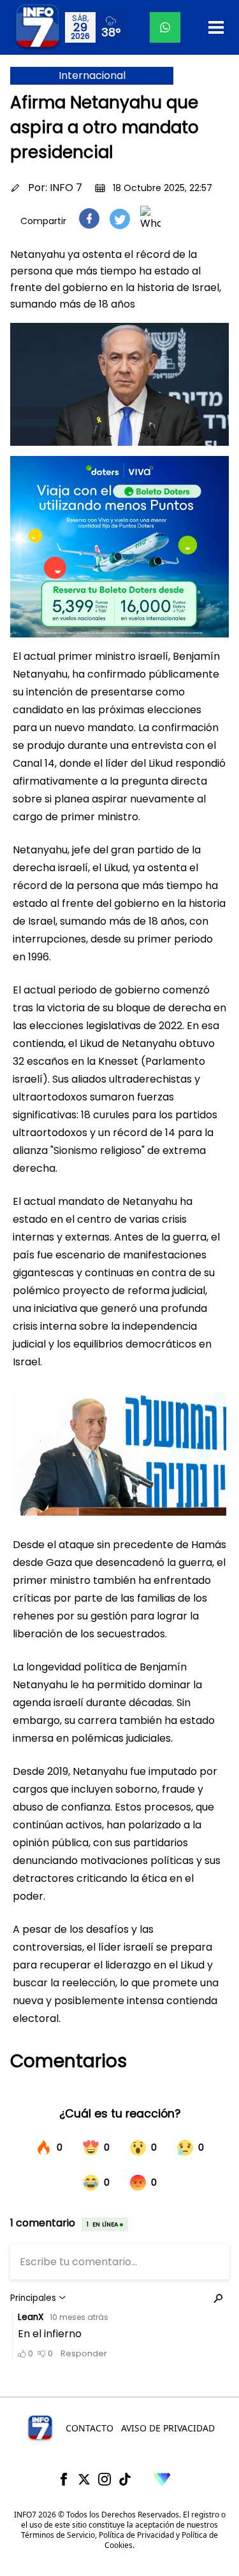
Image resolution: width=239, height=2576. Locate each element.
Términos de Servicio (58, 2535)
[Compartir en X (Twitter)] (120, 219)
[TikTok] (125, 2479)
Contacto (90, 2428)
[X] (84, 2479)
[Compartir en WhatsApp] (150, 218)
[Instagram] (105, 2479)
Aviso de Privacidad (168, 2428)
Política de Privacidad (136, 2535)
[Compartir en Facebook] (89, 218)
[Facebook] (64, 2479)
